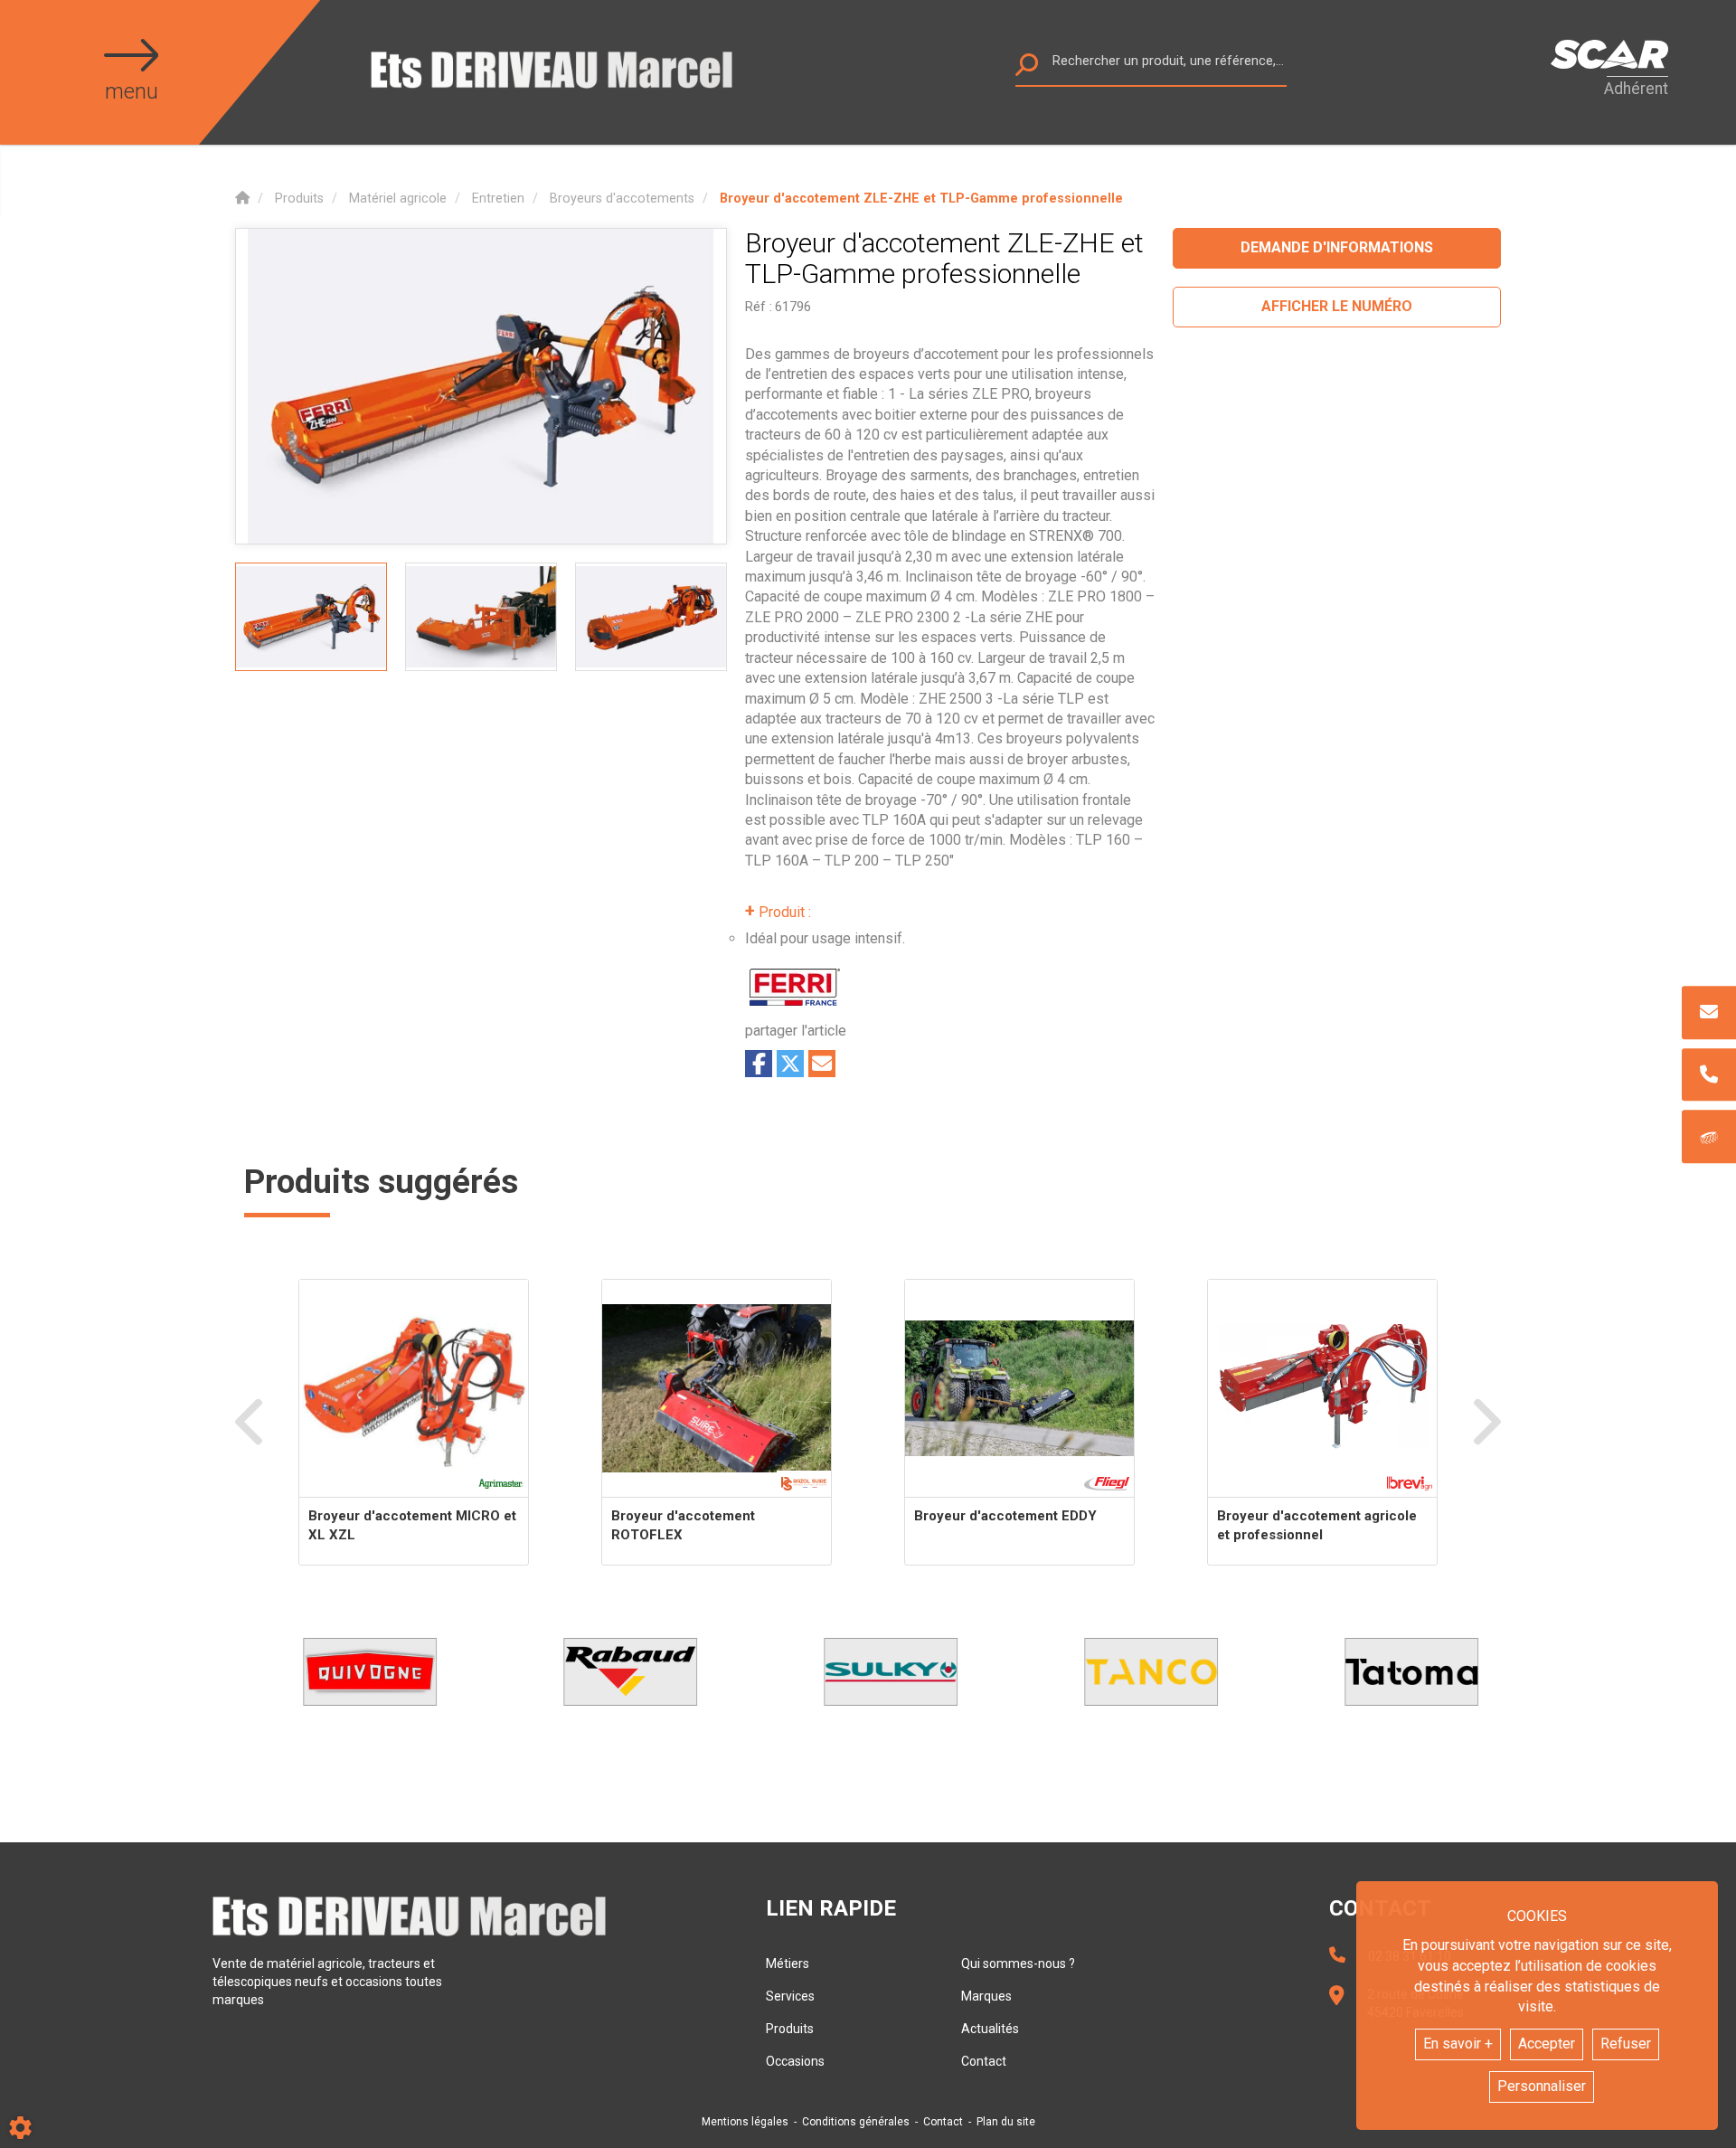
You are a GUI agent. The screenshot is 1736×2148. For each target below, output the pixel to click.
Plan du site (1006, 2122)
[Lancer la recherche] (1027, 69)
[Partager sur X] (790, 1064)
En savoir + (1458, 2044)
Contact (984, 2061)
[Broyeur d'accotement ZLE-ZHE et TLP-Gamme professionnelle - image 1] (311, 617)
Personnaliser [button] (1542, 2086)
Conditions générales (856, 2122)
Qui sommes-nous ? (1018, 1963)
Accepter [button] (1547, 2044)
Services (790, 1996)
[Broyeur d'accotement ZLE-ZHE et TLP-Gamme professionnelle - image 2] (481, 617)
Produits (790, 2029)
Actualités (990, 2029)
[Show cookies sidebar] (20, 2128)
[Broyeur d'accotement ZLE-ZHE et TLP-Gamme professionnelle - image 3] (651, 617)
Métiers (788, 1963)
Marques (986, 1996)
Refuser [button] (1626, 2044)
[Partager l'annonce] (822, 1064)
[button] (921, 199)
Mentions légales (745, 2122)
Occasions (795, 2061)
